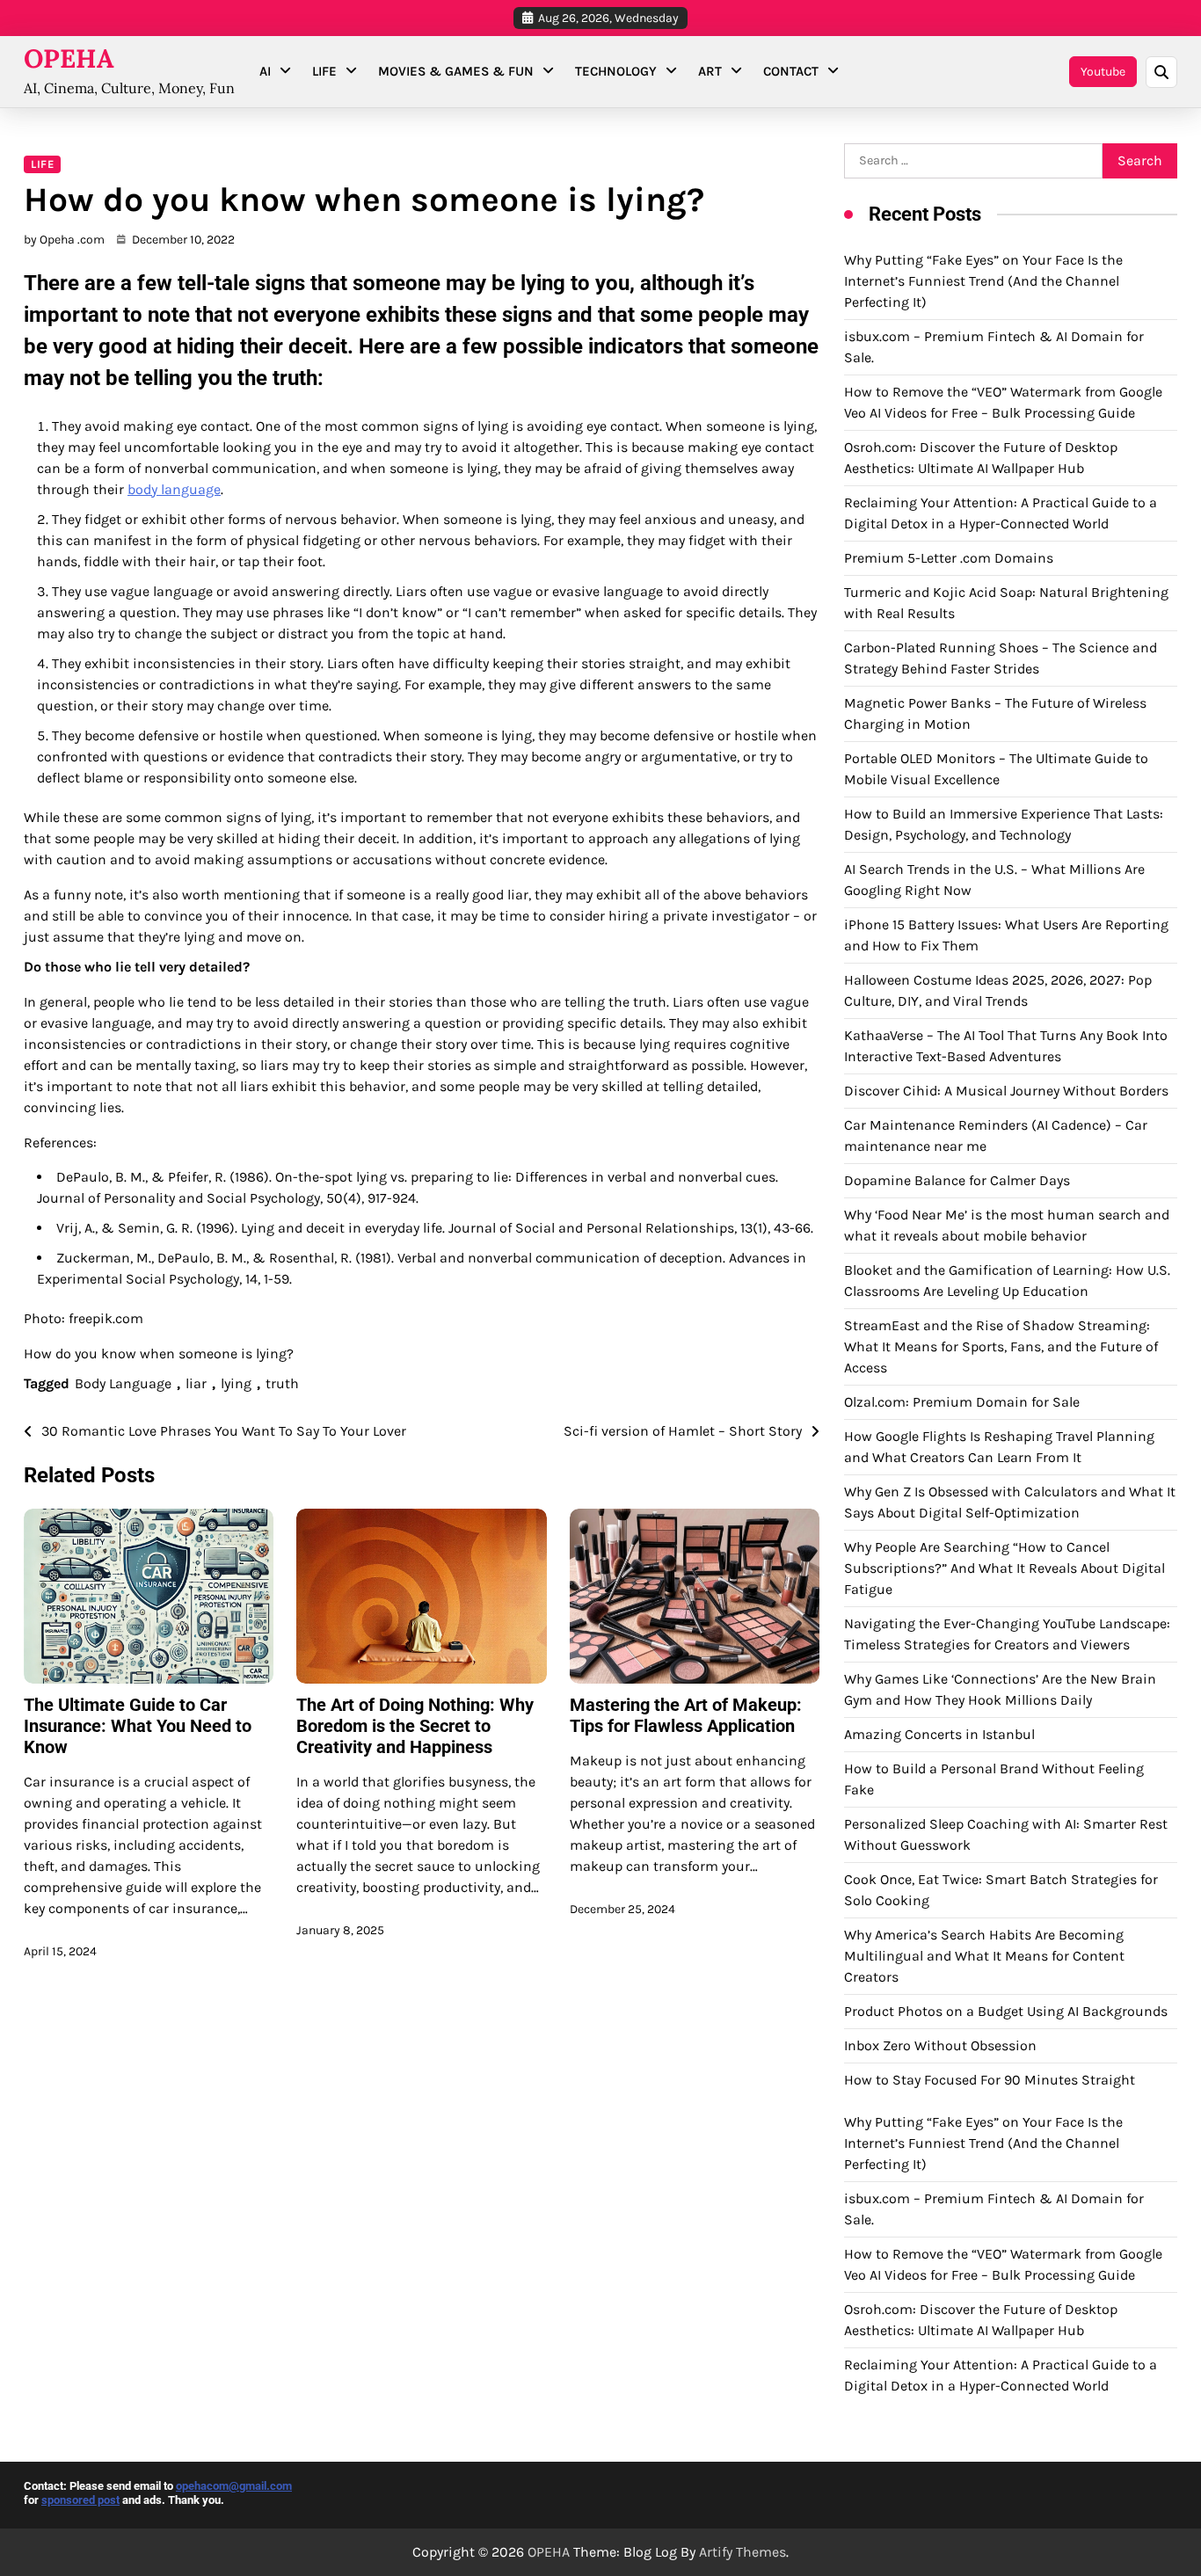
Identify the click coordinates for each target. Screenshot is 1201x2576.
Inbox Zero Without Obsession (940, 2045)
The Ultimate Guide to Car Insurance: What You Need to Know (138, 1726)
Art (710, 71)
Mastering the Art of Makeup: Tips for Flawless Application (686, 1715)
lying (236, 1383)
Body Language (123, 1383)
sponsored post (80, 2500)
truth (282, 1383)
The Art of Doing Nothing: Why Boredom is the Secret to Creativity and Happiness (415, 1726)
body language (174, 489)
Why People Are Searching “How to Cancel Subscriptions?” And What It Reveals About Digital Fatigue (1004, 1568)
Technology (616, 71)
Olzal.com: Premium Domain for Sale (962, 1402)
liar (196, 1383)
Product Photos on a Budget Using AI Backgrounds (1006, 2011)
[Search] (1161, 72)
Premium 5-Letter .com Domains (949, 558)
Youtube (1103, 72)
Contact (791, 71)
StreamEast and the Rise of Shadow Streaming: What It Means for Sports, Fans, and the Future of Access (1001, 1346)
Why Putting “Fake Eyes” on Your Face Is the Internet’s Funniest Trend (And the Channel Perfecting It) (983, 281)
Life (324, 71)
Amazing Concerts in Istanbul (939, 1734)
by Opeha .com (64, 240)
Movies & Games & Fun (456, 71)
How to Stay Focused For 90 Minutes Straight (990, 2080)
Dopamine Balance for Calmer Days (957, 1180)
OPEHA (69, 58)
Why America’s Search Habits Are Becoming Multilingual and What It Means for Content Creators (984, 1956)
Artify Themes (742, 2552)
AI (265, 71)
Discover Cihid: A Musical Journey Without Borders (1006, 1091)
